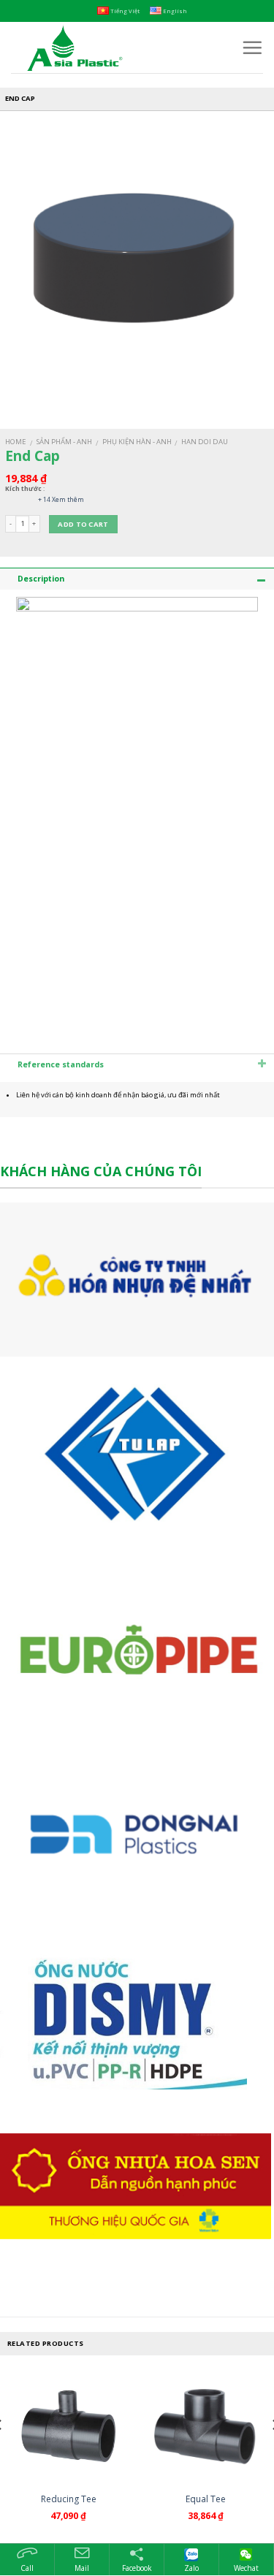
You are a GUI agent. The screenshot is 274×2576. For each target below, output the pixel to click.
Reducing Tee (69, 2499)
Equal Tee (206, 2499)
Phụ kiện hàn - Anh (137, 442)
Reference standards (61, 1064)
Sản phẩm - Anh (64, 442)
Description (41, 579)
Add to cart (83, 524)
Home (16, 442)
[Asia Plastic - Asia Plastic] (115, 47)
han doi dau (205, 442)
